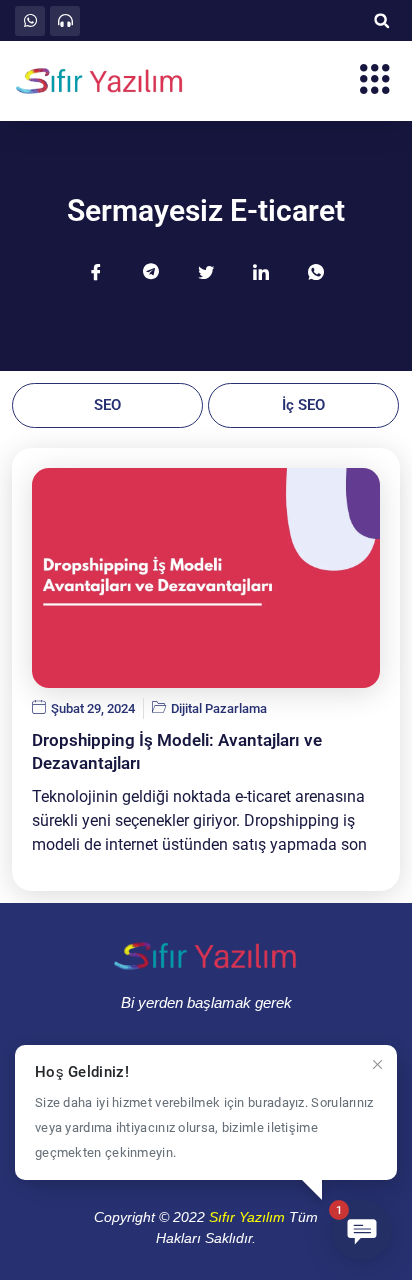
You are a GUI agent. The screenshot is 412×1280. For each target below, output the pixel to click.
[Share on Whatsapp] (316, 271)
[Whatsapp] (30, 21)
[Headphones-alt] (65, 21)
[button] (381, 20)
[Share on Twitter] (206, 271)
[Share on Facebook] (96, 271)
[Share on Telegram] (151, 271)
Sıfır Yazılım (247, 1217)
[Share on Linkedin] (261, 271)
